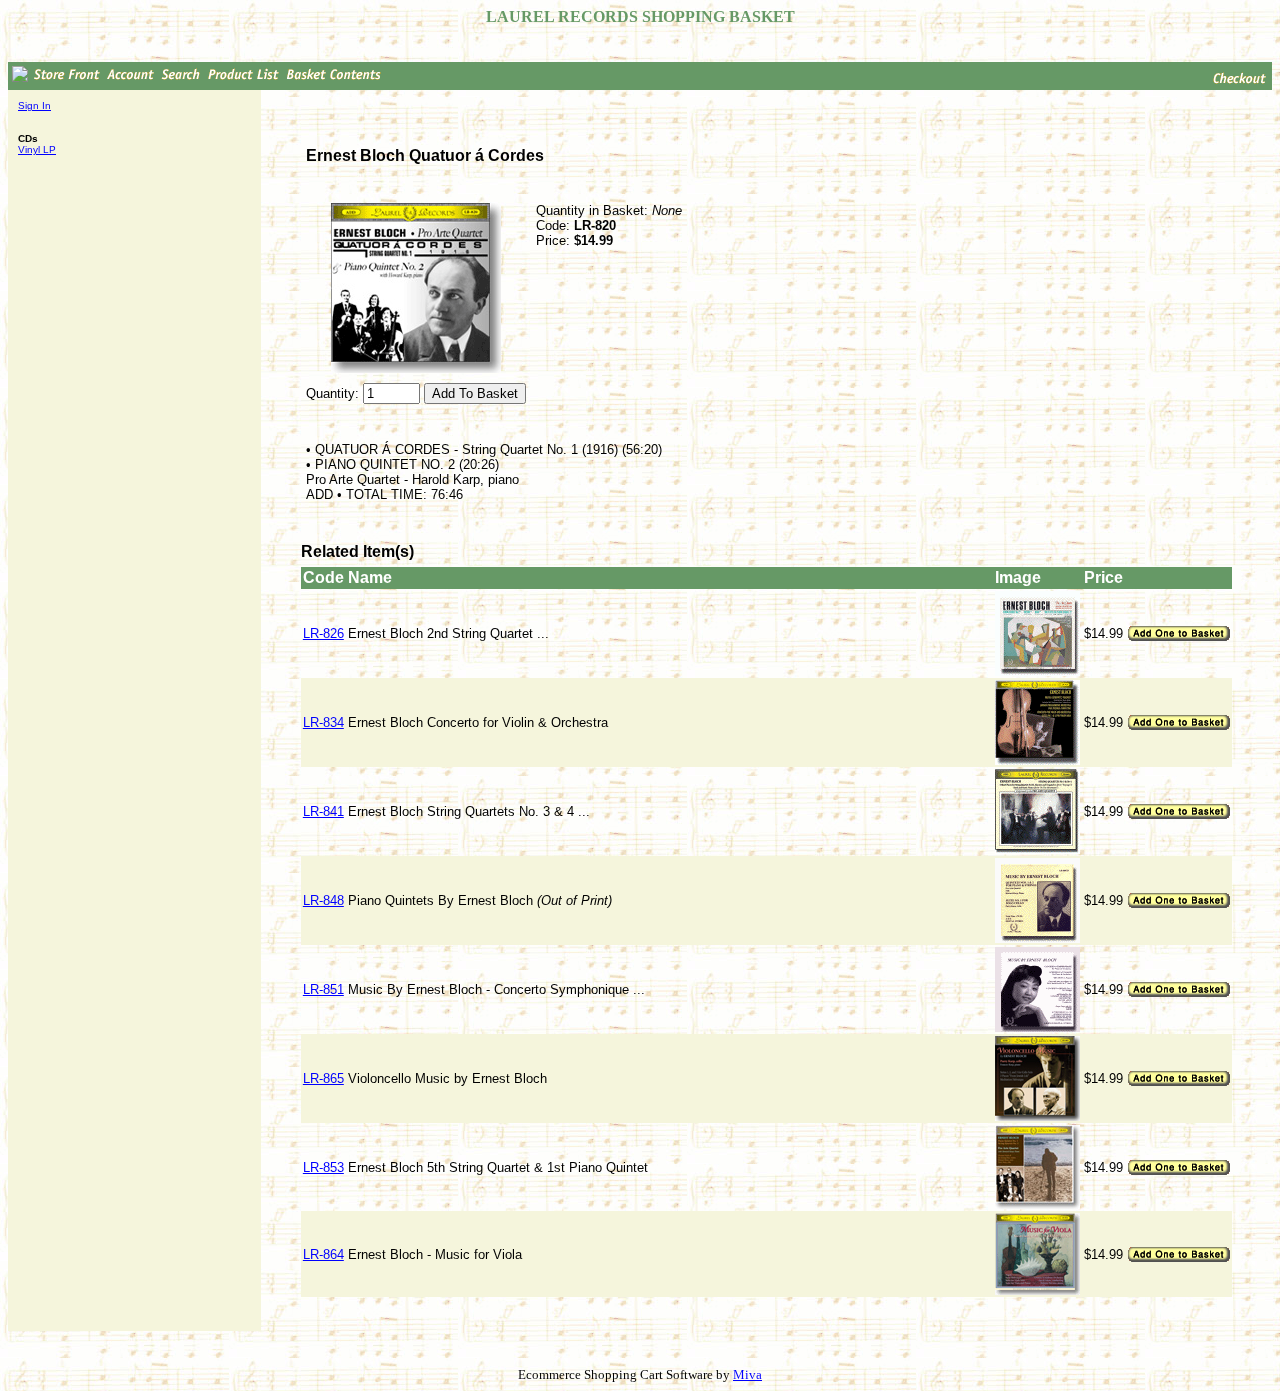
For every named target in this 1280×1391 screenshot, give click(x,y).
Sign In (34, 105)
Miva (747, 1374)
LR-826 (323, 633)
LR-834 (323, 722)
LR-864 (323, 1254)
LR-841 (323, 811)
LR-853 (323, 1167)
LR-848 (323, 900)
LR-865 (323, 1078)
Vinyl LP (37, 149)
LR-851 (323, 989)
